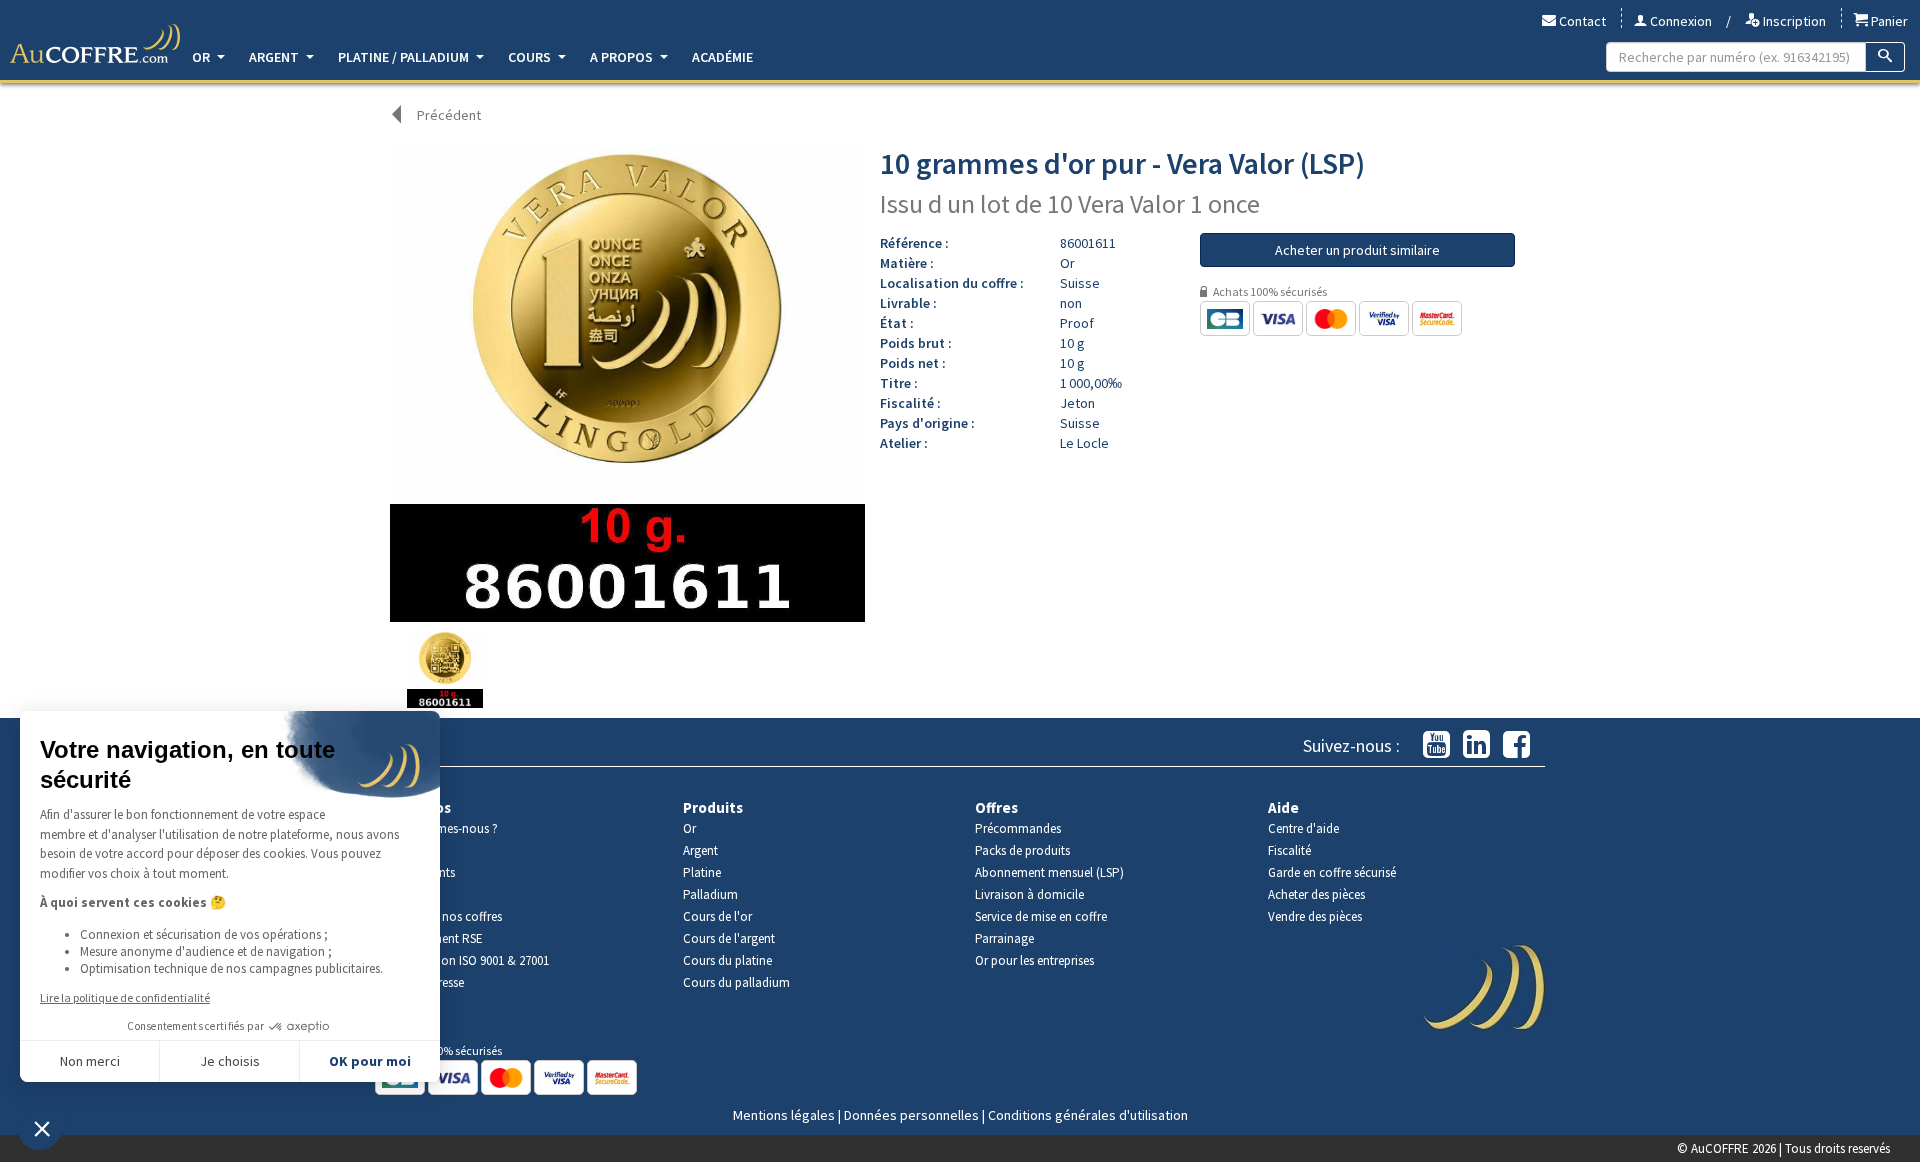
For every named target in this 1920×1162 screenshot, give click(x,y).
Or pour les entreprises (1034, 960)
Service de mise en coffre (1041, 916)
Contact (1581, 21)
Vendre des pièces (1315, 916)
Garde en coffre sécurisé (1332, 872)
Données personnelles (911, 1115)
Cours (531, 57)
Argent (275, 57)
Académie (722, 57)
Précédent (449, 115)
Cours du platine (727, 960)
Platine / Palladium (405, 57)
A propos (623, 57)
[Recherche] (1885, 57)
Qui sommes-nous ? (444, 828)
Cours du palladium (736, 982)
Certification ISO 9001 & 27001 (469, 960)
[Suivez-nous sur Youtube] (1436, 745)
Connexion (1679, 21)
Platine (702, 872)
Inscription (1793, 21)
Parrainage (1004, 938)
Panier (1888, 21)
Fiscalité (1289, 850)
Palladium (710, 894)
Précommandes (1018, 828)
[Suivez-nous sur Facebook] (1516, 745)
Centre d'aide (1303, 828)
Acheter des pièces (1316, 894)
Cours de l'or (717, 916)
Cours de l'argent (729, 938)
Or (202, 57)
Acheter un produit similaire (1357, 250)
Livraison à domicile (1029, 894)
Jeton (1077, 403)
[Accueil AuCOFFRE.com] (95, 44)
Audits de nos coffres (446, 916)
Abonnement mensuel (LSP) (1049, 872)
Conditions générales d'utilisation (1088, 1115)
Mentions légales (784, 1115)
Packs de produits (1022, 850)
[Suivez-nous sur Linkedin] (1476, 745)
